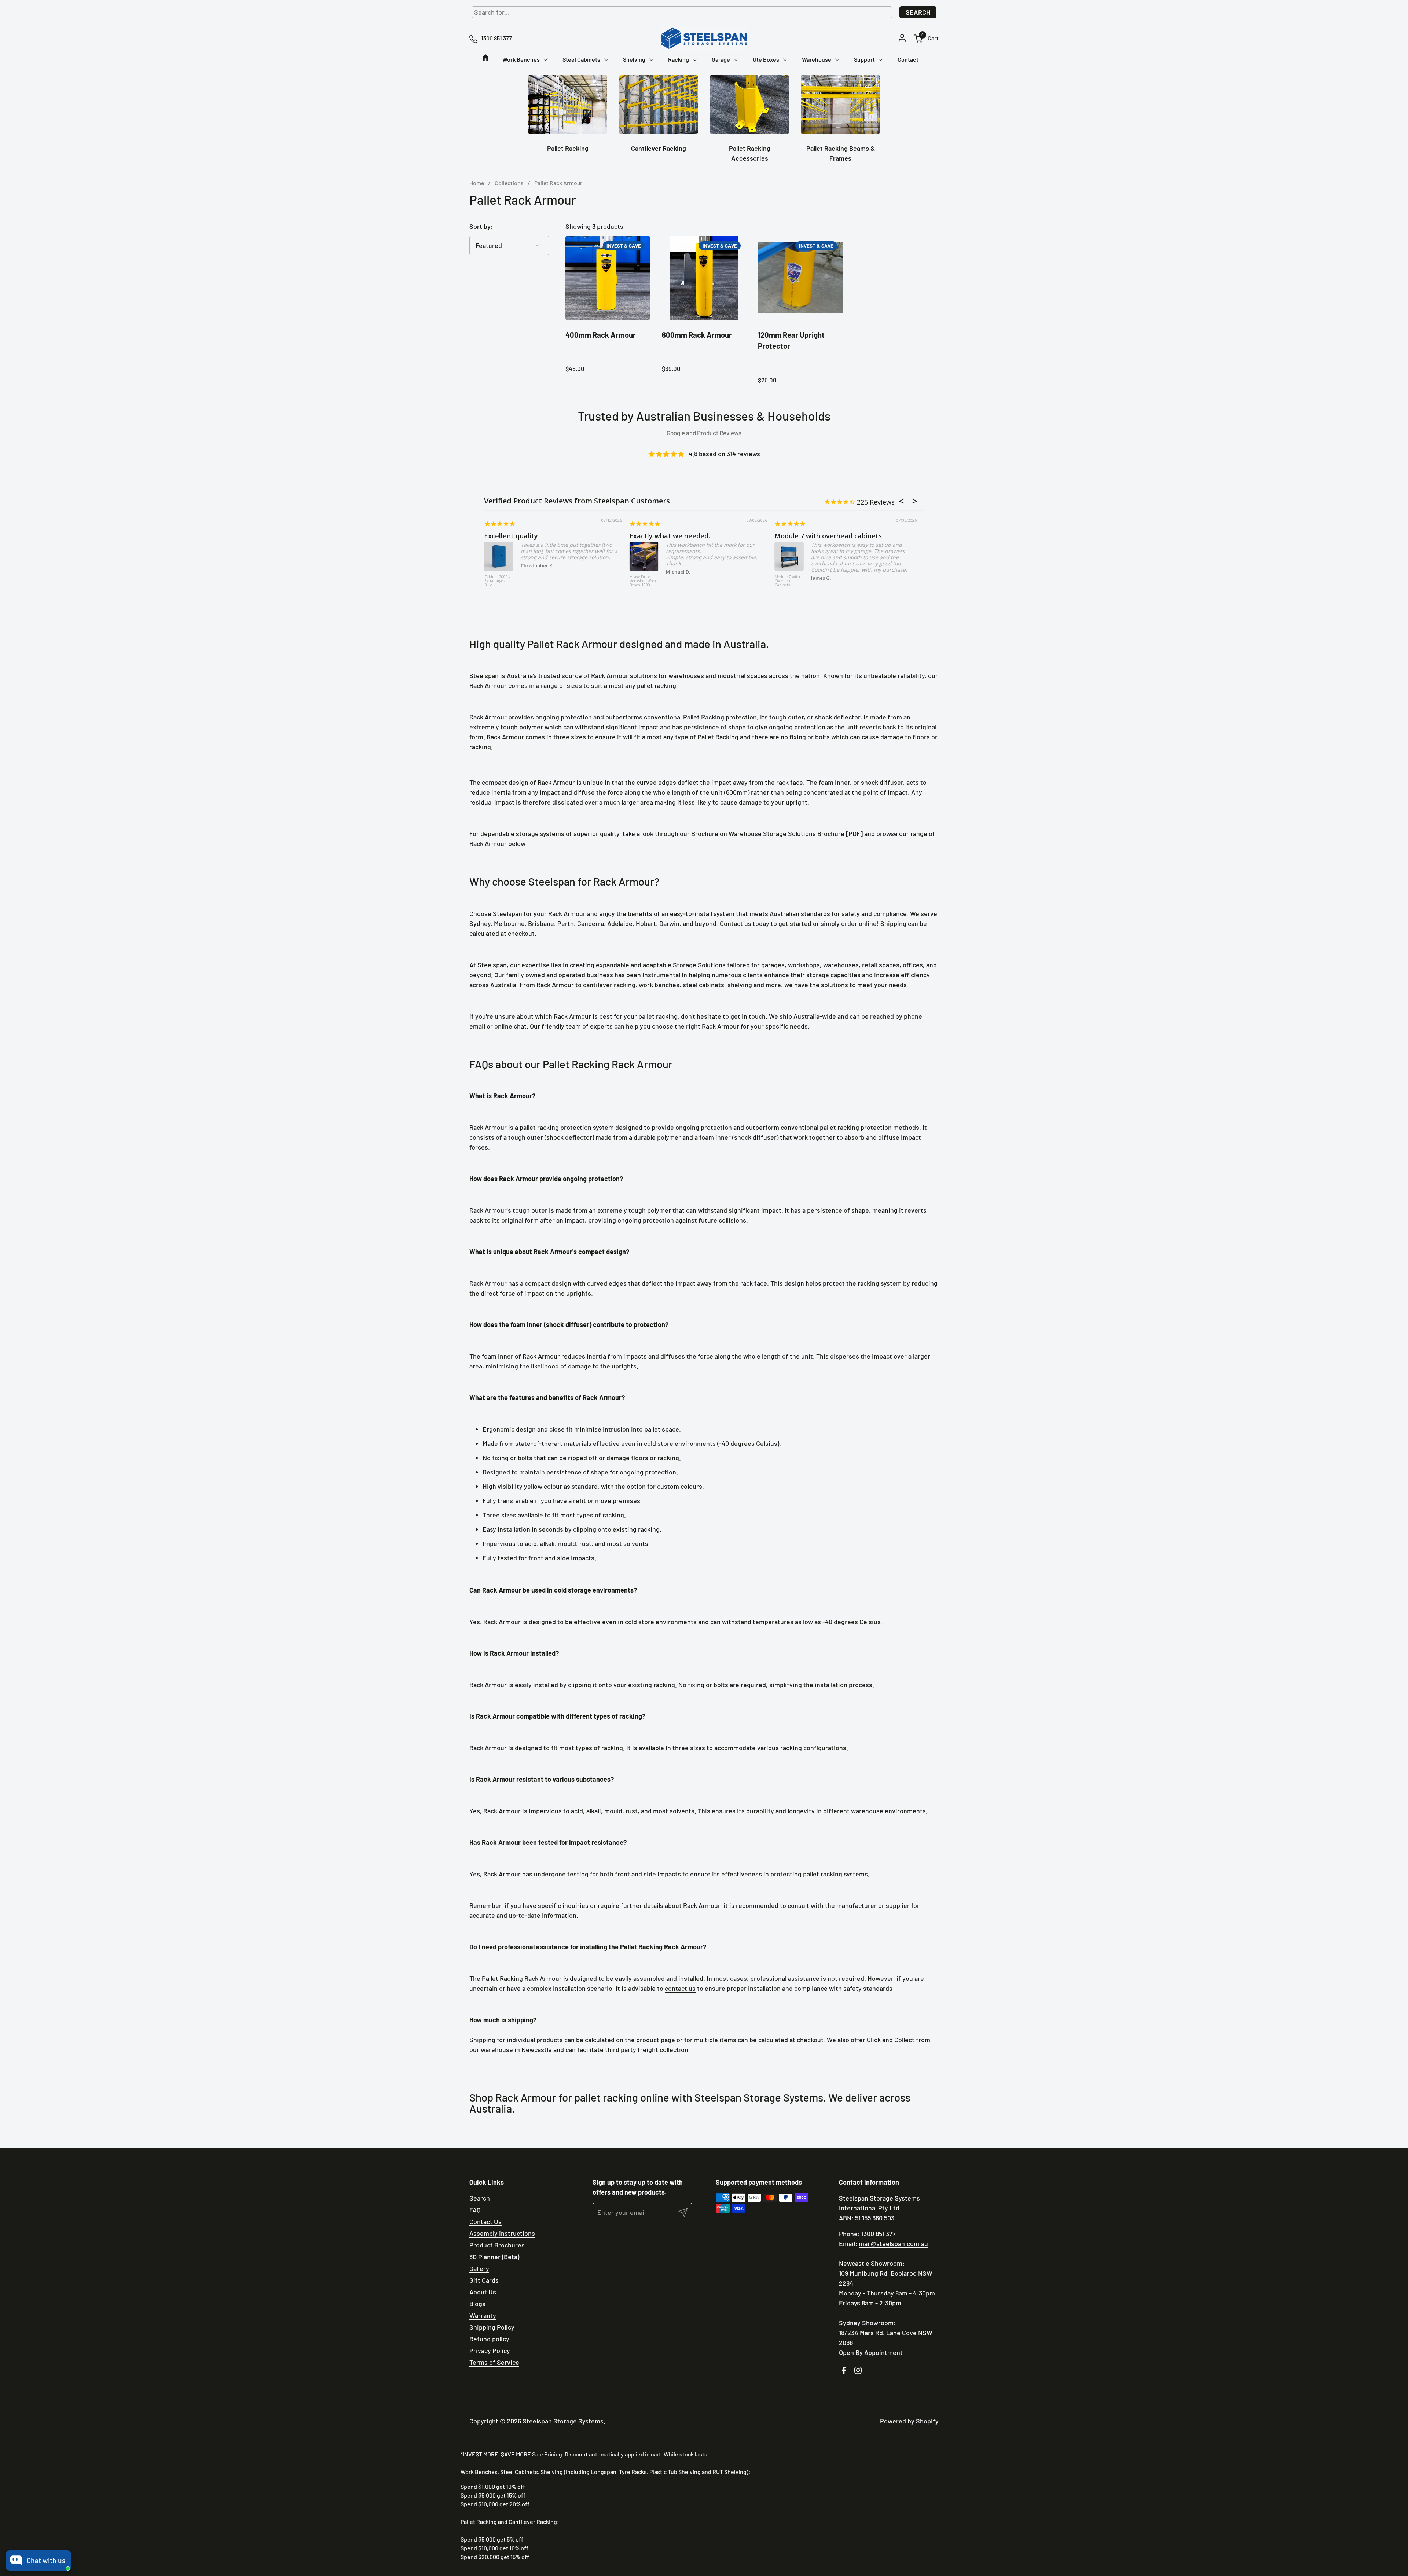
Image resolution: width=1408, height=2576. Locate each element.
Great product (507, 536)
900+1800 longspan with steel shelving (691, 536)
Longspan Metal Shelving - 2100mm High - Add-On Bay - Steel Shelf (643, 585)
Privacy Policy (490, 2350)
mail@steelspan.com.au (893, 2243)
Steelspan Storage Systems (563, 2421)
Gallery (479, 2268)
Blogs (477, 2304)
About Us (483, 2292)
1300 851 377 (879, 2234)
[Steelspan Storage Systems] (704, 38)
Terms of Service (494, 2362)
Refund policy (489, 2339)
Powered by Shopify (909, 2421)
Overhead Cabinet (493, 579)
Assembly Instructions (502, 2233)
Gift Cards (484, 2280)
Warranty (483, 2315)
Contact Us (485, 2221)
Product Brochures (497, 2245)
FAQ (475, 2210)
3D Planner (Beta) (494, 2257)
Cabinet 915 (785, 577)
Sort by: (481, 226)
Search (918, 12)
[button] (926, 38)
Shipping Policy (492, 2327)
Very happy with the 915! (814, 536)
